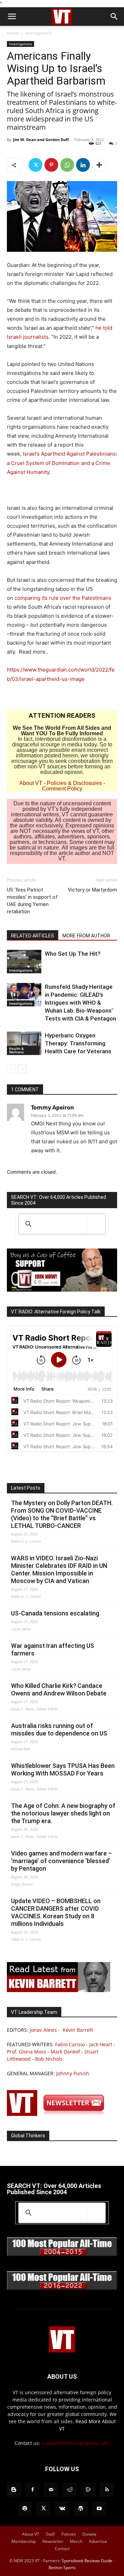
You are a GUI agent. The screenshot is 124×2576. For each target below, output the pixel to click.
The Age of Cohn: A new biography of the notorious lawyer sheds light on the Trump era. (63, 1813)
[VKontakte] (62, 2509)
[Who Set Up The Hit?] (24, 962)
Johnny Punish (73, 2073)
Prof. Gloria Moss (27, 2052)
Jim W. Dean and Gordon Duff (41, 140)
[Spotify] (25, 2509)
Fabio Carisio (70, 2044)
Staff (50, 2534)
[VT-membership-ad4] (62, 1290)
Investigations (38, 33)
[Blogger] (14, 2490)
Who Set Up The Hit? (73, 954)
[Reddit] (70, 2490)
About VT (31, 783)
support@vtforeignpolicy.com (76, 2443)
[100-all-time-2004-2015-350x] (62, 2254)
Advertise (98, 2541)
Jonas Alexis (43, 2030)
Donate (89, 2534)
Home (13, 33)
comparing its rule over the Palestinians (63, 598)
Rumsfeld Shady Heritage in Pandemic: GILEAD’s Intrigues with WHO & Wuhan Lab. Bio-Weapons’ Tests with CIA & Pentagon (80, 1003)
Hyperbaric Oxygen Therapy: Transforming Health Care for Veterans (78, 1043)
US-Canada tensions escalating (55, 1613)
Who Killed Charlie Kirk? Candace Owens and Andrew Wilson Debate (59, 1689)
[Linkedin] (83, 165)
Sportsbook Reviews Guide (87, 2561)
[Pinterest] (51, 165)
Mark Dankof (65, 2052)
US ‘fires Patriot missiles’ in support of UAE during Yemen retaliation (32, 901)
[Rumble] (88, 2490)
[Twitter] (35, 165)
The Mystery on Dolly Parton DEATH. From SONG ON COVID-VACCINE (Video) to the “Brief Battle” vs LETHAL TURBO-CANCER (62, 1514)
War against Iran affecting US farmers (53, 1649)
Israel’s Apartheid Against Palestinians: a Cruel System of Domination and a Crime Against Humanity (62, 463)
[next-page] (22, 1069)
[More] (99, 165)
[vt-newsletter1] (59, 2114)
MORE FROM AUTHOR (86, 936)
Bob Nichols (49, 2059)
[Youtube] (99, 2509)
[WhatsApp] (67, 165)
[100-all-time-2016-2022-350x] (62, 2288)
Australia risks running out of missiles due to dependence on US (59, 1729)
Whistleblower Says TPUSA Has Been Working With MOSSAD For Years (63, 1769)
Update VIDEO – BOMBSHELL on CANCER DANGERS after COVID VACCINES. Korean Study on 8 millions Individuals (56, 1912)
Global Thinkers (28, 2136)
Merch (76, 2541)
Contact (62, 2549)
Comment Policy (62, 789)
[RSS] (107, 2490)
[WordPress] (81, 2509)
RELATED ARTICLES (33, 936)
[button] (12, 17)
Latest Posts (26, 1488)
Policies (69, 2534)
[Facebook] (32, 2490)
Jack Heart (101, 2044)
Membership (24, 2541)
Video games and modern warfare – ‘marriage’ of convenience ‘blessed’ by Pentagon (61, 1861)
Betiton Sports (62, 2568)
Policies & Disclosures (74, 783)
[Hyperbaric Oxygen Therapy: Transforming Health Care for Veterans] (24, 1043)
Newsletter (53, 2541)
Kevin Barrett (78, 2030)
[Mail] (51, 2490)
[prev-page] (11, 1069)
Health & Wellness (16, 1050)
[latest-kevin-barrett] (59, 1990)
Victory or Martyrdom (92, 890)
